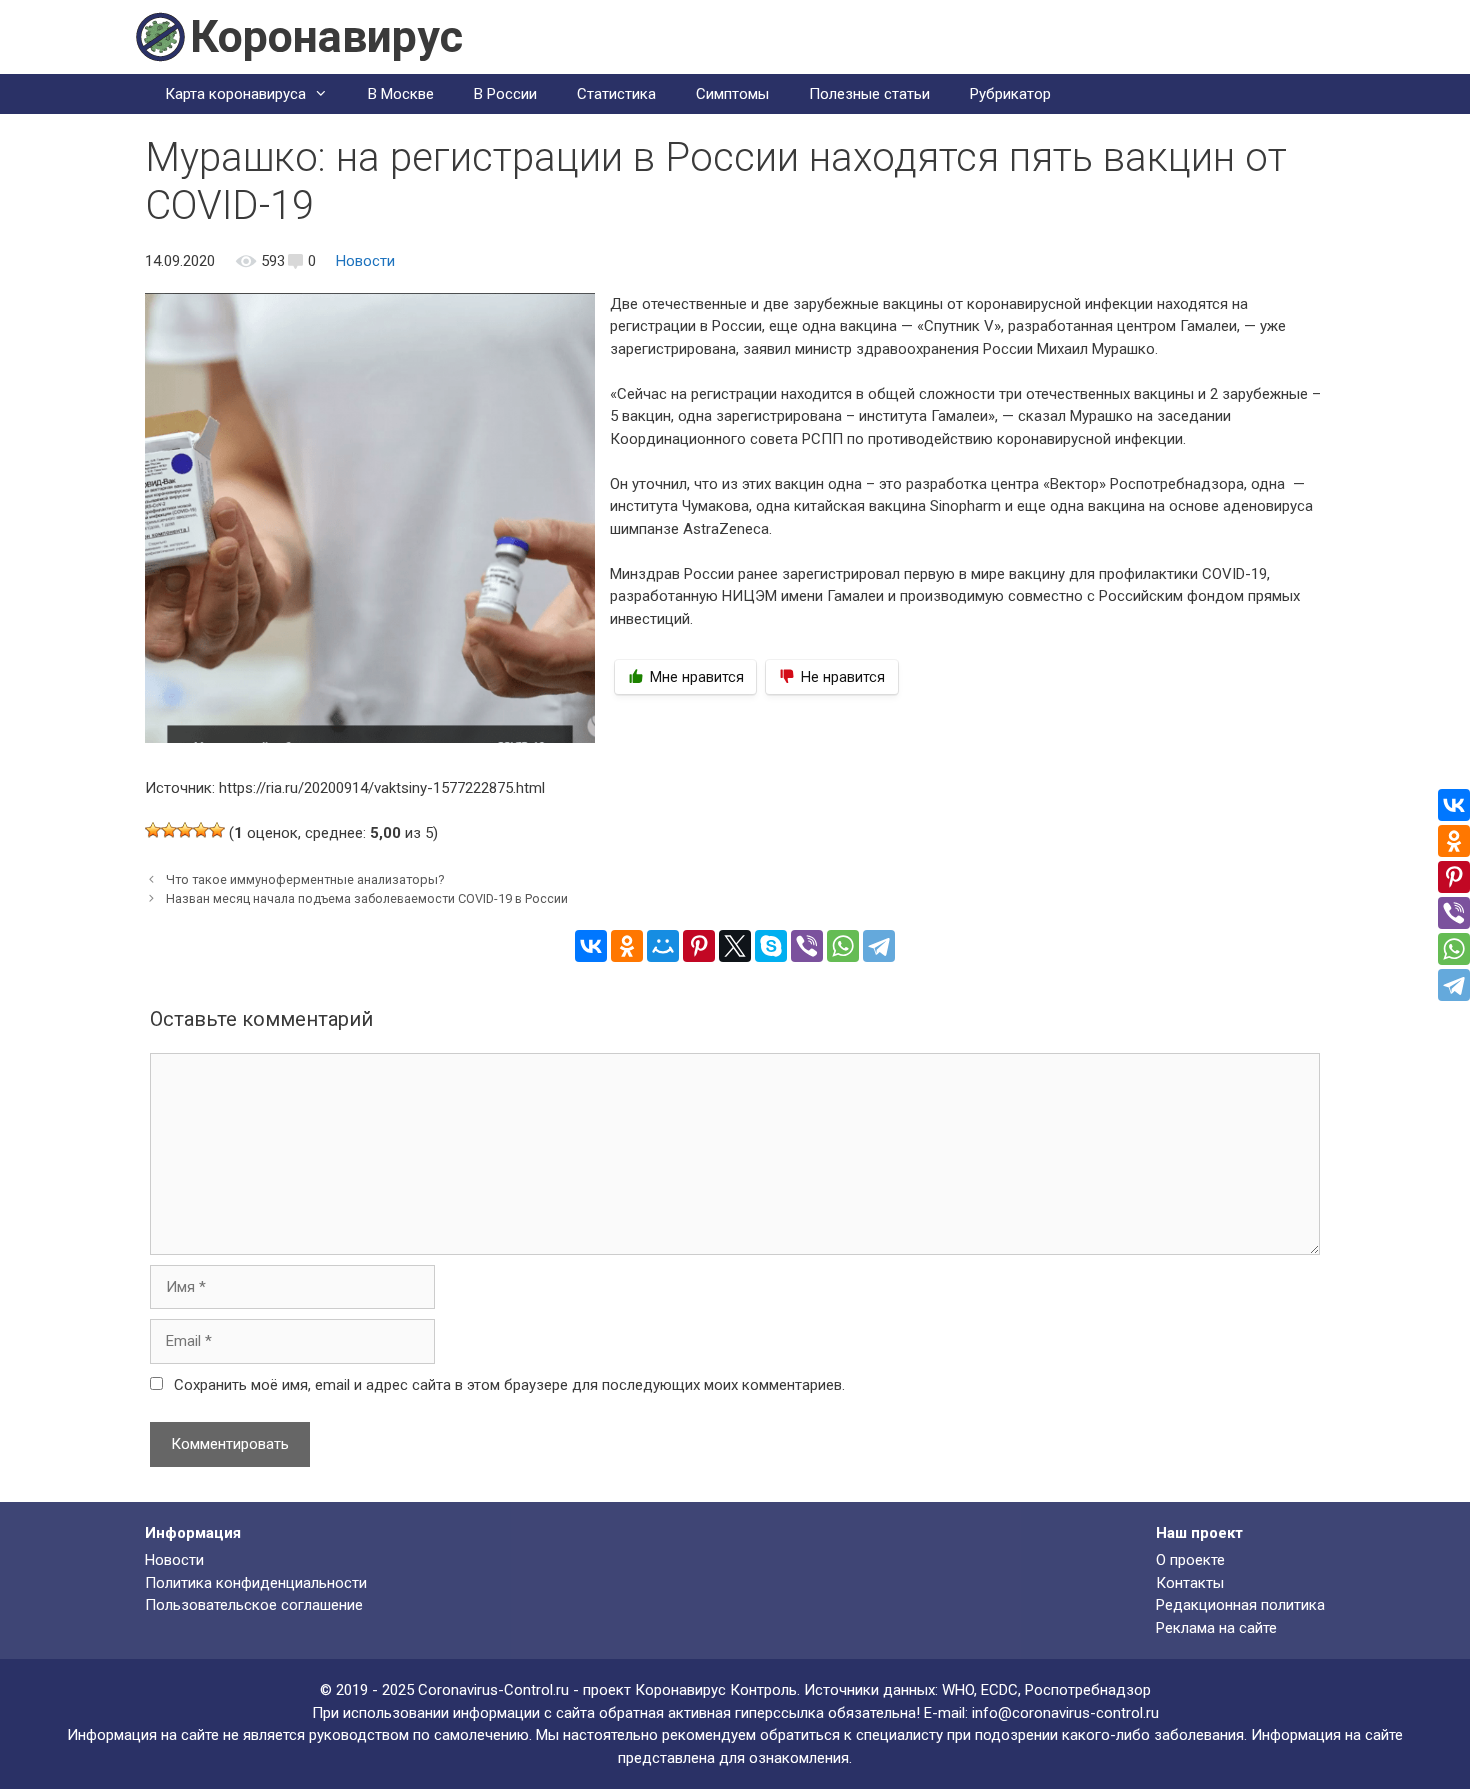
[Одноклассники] (627, 946)
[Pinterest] (699, 946)
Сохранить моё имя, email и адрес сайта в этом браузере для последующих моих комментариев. (509, 1385)
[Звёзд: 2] (169, 830)
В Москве (401, 94)
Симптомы (732, 94)
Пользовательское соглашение (254, 1605)
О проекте (1190, 1560)
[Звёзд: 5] (217, 830)
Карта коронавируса (235, 94)
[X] (735, 946)
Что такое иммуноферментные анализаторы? (305, 879)
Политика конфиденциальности (256, 1583)
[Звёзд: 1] (153, 830)
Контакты (1190, 1583)
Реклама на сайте (1216, 1628)
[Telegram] (879, 946)
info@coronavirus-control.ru (1065, 1713)
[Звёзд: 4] (201, 830)
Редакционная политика (1240, 1605)
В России (505, 94)
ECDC (999, 1690)
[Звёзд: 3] (185, 830)
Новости (365, 261)
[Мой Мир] (663, 946)
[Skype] (771, 946)
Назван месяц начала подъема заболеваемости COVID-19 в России (367, 898)
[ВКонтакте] (591, 946)
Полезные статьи (869, 94)
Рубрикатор (1010, 94)
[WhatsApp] (843, 946)
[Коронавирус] (160, 36)
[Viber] (807, 946)
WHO (958, 1690)
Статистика (616, 94)
